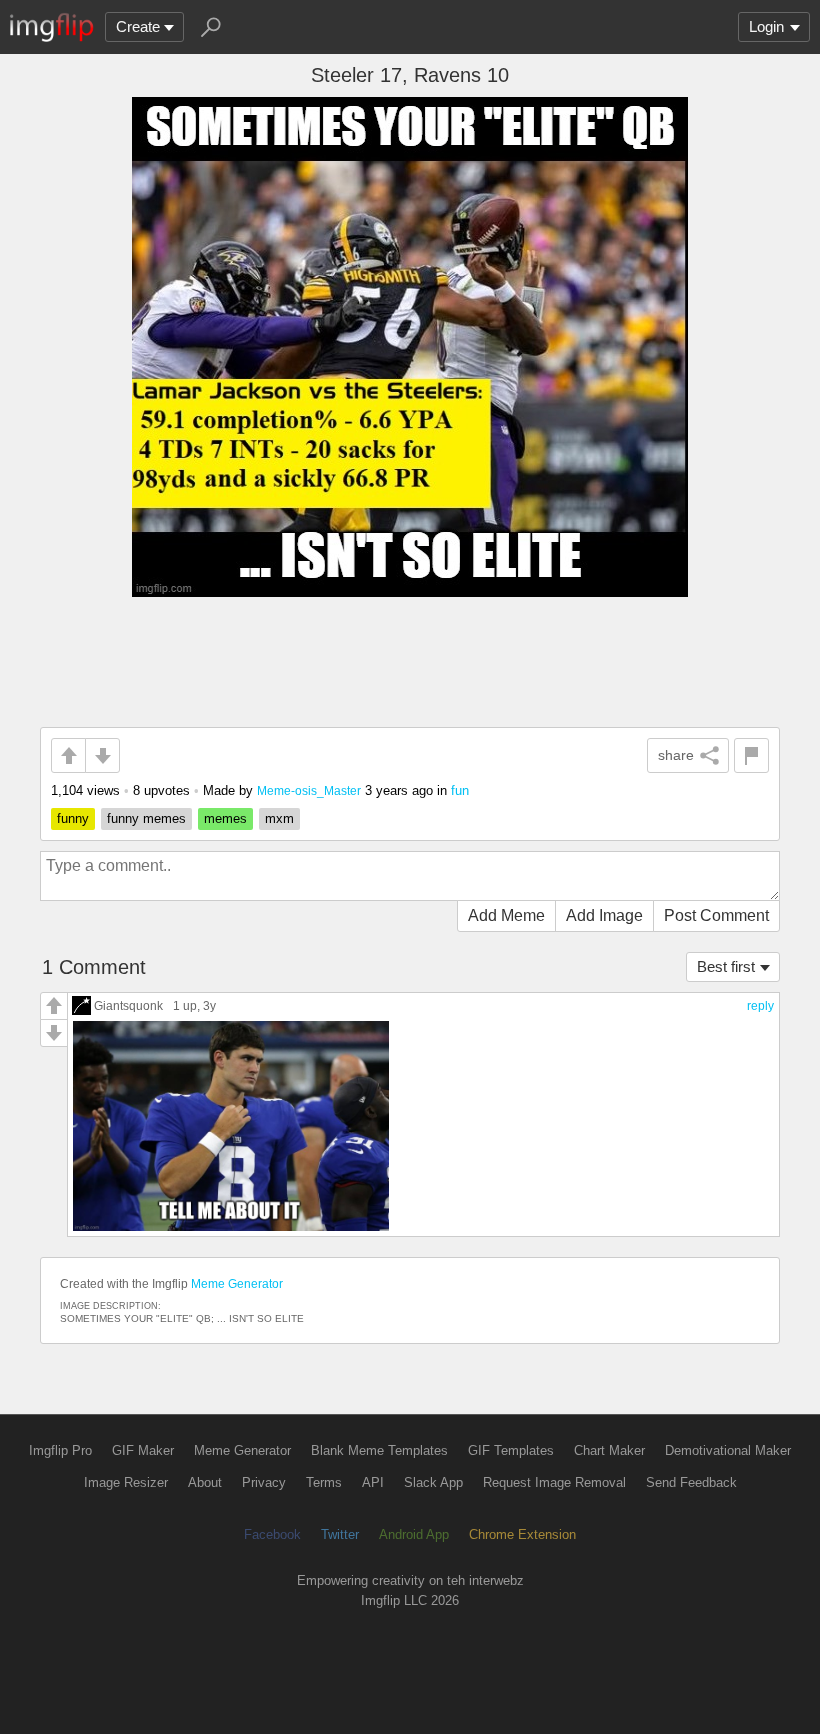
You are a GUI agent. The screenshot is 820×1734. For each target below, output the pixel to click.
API (373, 1482)
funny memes (146, 818)
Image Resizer (126, 1482)
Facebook (272, 1534)
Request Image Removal (554, 1482)
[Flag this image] (751, 755)
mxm (279, 818)
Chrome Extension (522, 1534)
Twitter (340, 1534)
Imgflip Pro (60, 1450)
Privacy (264, 1482)
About (205, 1482)
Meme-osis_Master (309, 790)
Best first (726, 966)
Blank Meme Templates (379, 1450)
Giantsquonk (128, 1005)
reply (760, 1006)
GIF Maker (143, 1450)
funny (73, 818)
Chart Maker (609, 1450)
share (676, 755)
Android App (414, 1534)
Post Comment (716, 915)
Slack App (433, 1482)
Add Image (604, 915)
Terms (324, 1482)
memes (225, 818)
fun (460, 790)
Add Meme (506, 915)
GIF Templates (511, 1450)
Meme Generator (237, 1284)
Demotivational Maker (728, 1450)
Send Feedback (691, 1482)
